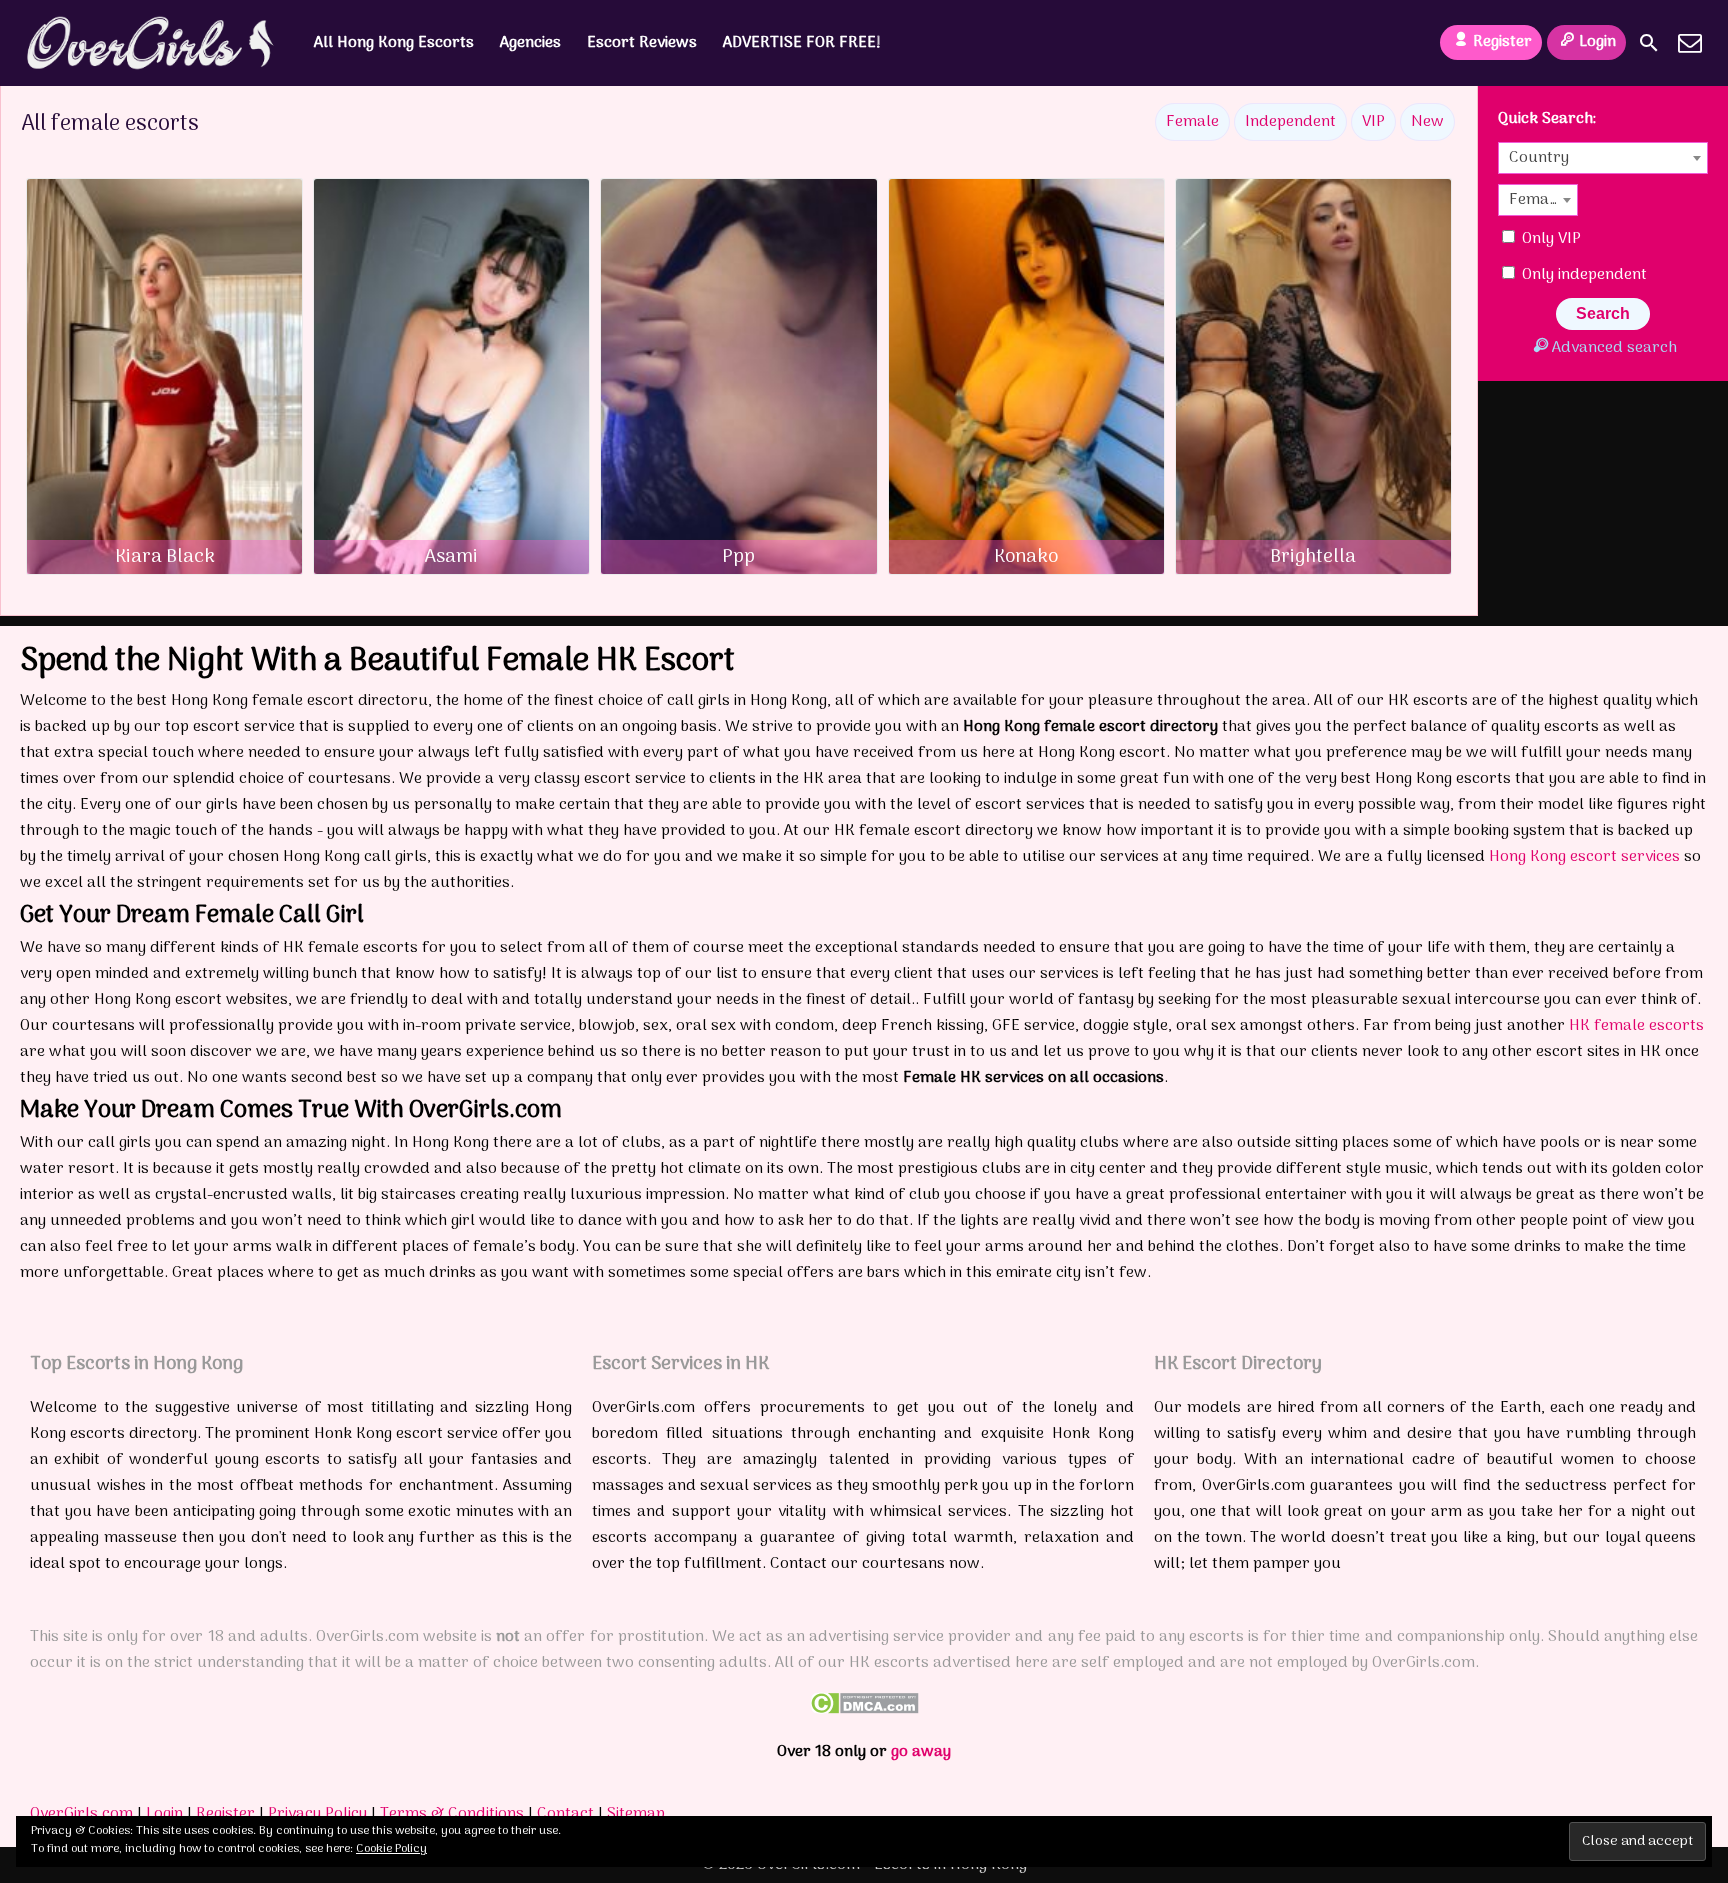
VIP (1373, 122)
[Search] (1649, 43)
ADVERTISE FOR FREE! (802, 43)
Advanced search (1614, 348)
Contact (565, 1814)
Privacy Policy (317, 1814)
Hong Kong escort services (1584, 857)
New (1427, 122)
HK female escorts (1636, 1026)
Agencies (530, 43)
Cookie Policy (391, 1849)
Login (1597, 42)
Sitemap (636, 1814)
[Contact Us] (1690, 43)
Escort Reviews (642, 43)
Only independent (1582, 275)
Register (1502, 42)
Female (1192, 122)
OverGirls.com (81, 1814)
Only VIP (1549, 239)
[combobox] (1603, 158)
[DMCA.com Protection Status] (864, 1710)
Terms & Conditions (452, 1814)
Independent (1290, 122)
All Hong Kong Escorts (394, 43)
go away (921, 1752)
